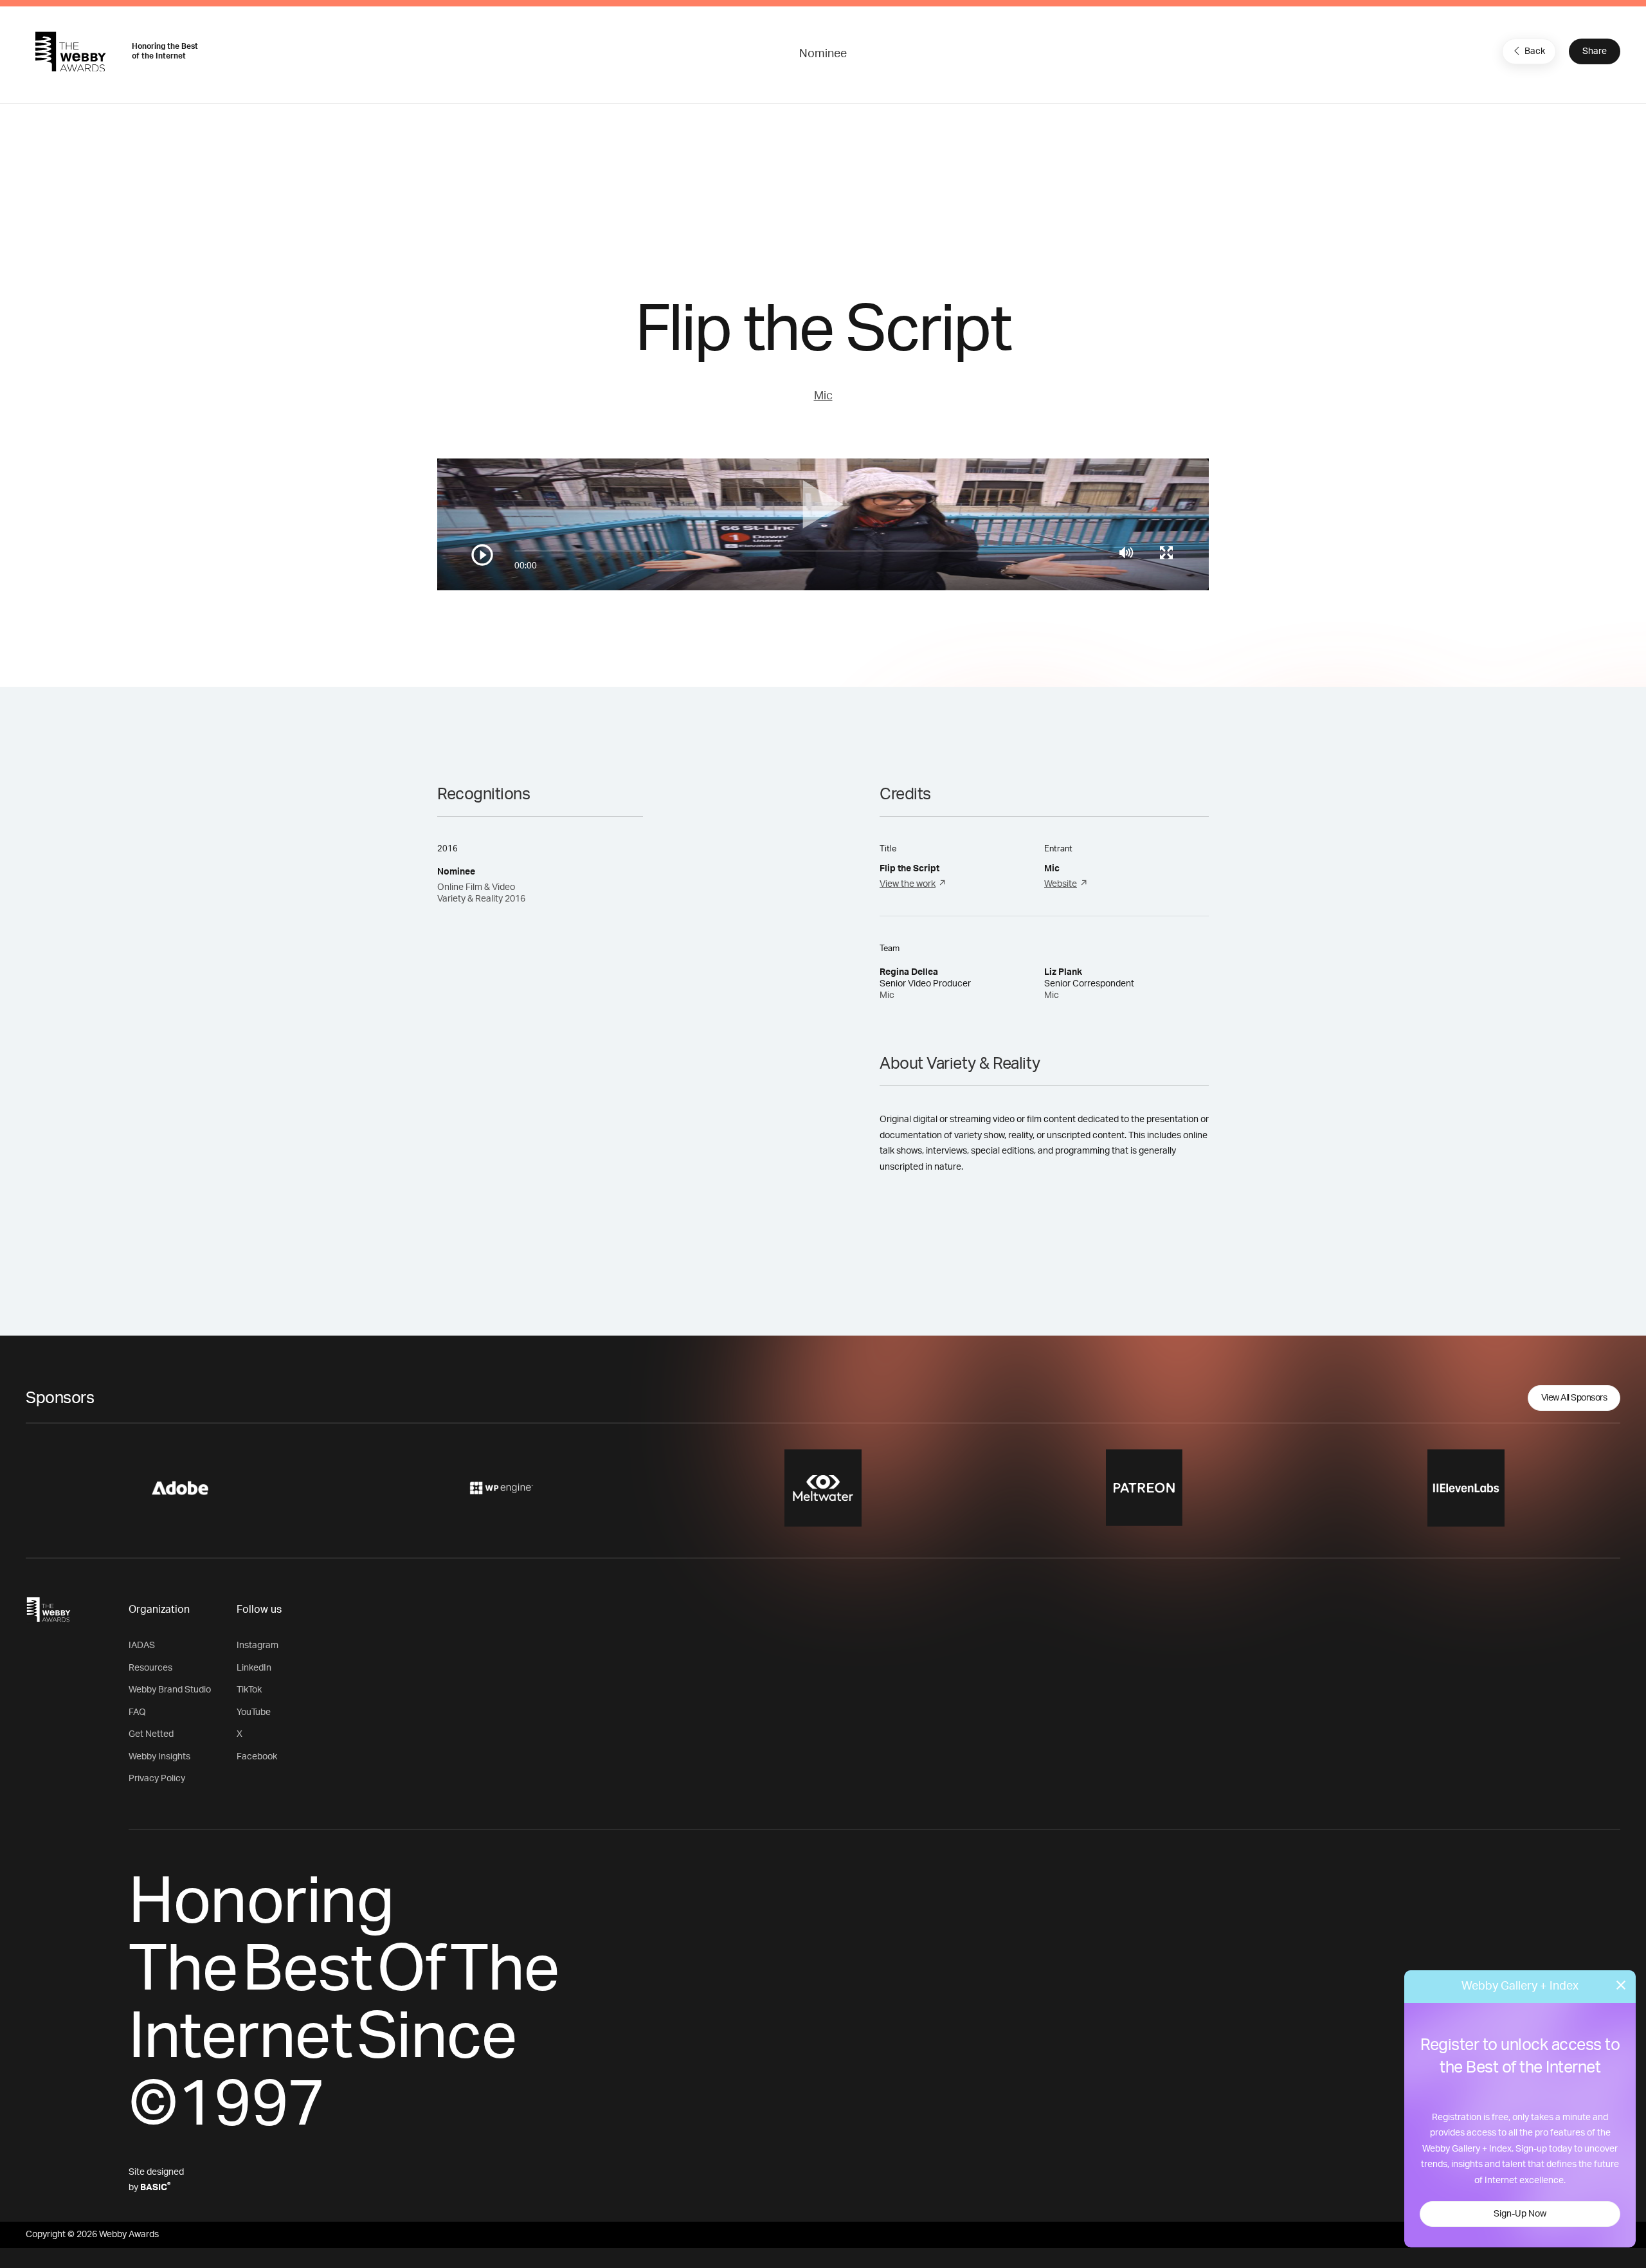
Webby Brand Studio (170, 1690)
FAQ (137, 1712)
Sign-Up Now (1520, 2214)
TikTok (249, 1690)
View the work (908, 884)
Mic (823, 396)
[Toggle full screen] (1166, 552)
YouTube (254, 1712)
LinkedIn (254, 1668)
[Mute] (1126, 552)
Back (1535, 51)
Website (1061, 884)
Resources (150, 1668)
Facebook (257, 1757)
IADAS (142, 1646)
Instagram (258, 1646)
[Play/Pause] (482, 555)
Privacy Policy (157, 1779)
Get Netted (151, 1734)
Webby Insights (159, 1757)
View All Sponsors (1574, 1398)
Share (1595, 51)
